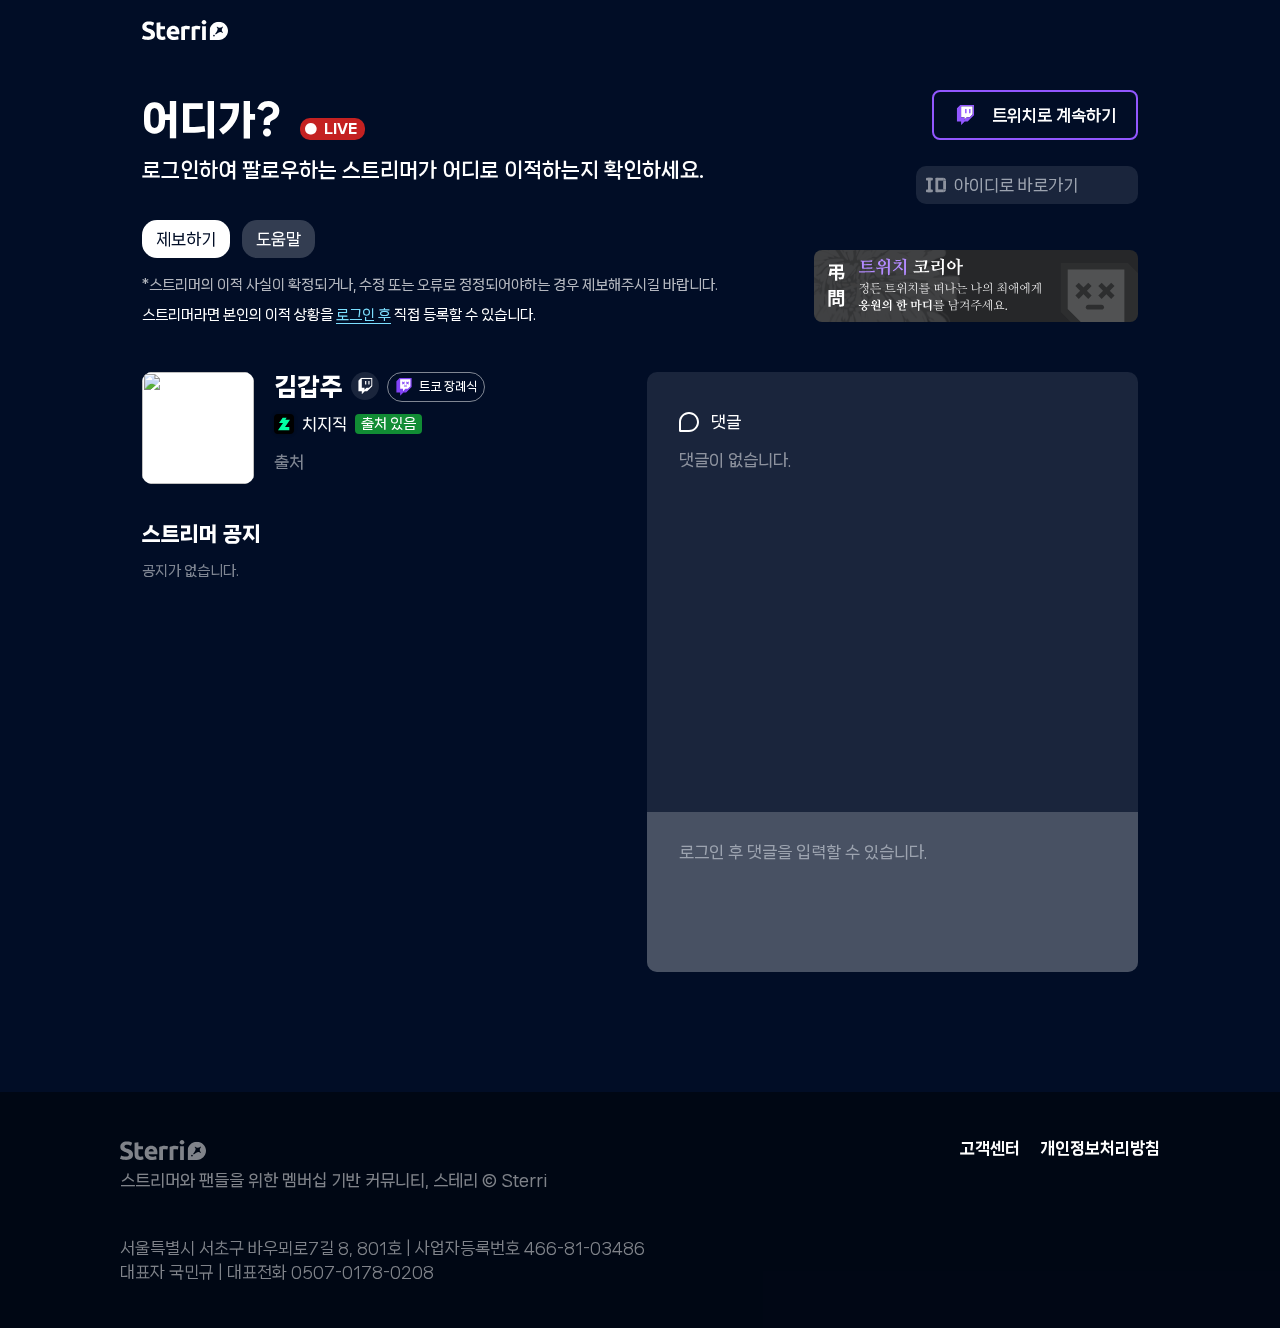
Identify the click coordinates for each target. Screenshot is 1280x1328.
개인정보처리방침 (1100, 1148)
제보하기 (186, 239)
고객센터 (990, 1148)
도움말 (278, 239)
